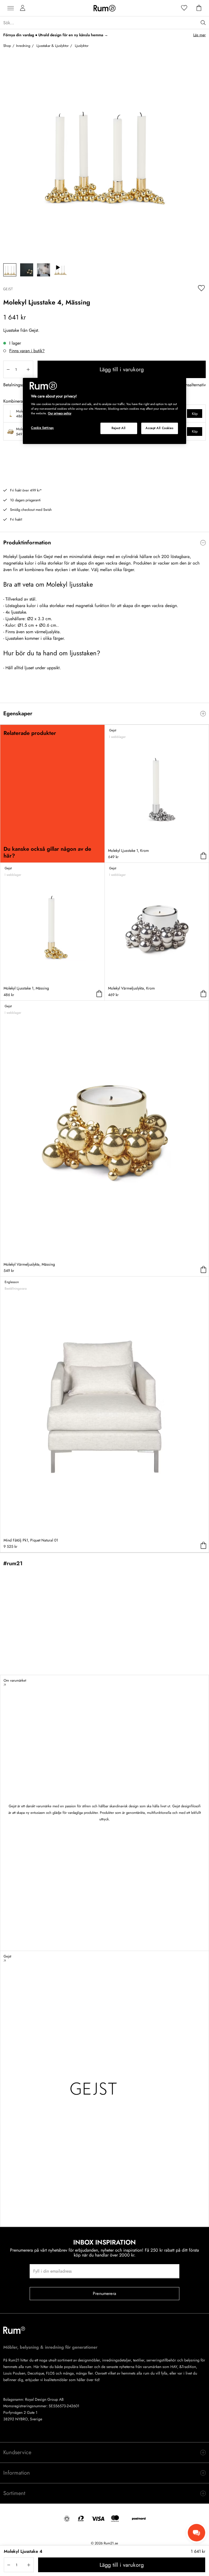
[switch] (104, 543)
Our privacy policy (60, 413)
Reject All (119, 428)
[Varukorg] (199, 8)
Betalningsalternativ (21, 385)
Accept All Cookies (159, 428)
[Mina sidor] (23, 8)
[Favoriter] (184, 8)
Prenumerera (104, 2293)
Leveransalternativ (190, 385)
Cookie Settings (42, 428)
